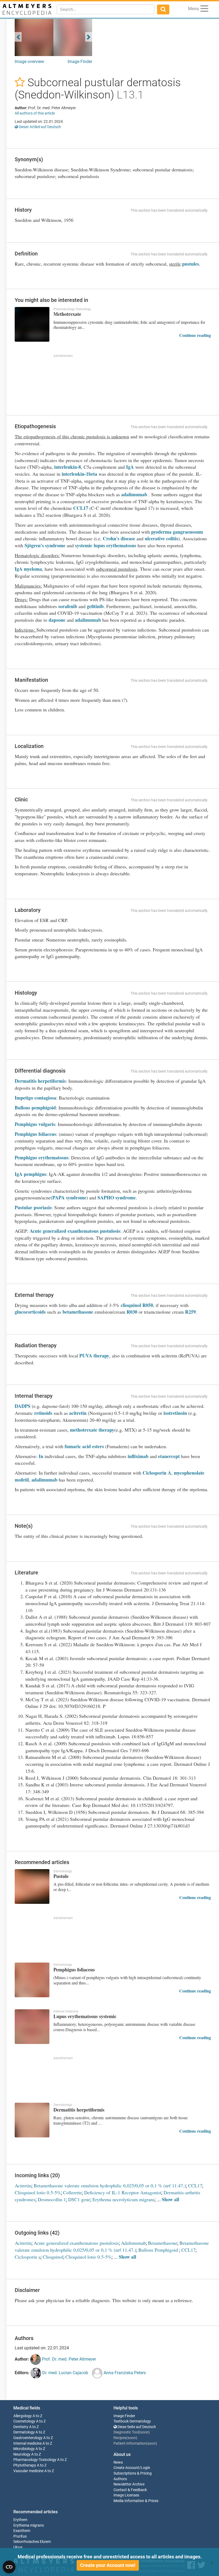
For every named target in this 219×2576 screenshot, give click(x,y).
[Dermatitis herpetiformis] (32, 2120)
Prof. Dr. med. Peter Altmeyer (68, 2359)
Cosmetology (24, 2421)
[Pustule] (32, 1886)
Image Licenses (126, 2495)
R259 (190, 1312)
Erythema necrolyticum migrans (124, 2199)
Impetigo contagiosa (35, 1098)
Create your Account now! (108, 2565)
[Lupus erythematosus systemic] (32, 2027)
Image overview (29, 62)
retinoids (43, 1413)
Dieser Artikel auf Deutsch (39, 127)
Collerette (73, 2192)
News (118, 2462)
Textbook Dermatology (132, 2421)
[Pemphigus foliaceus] (32, 1980)
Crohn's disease (119, 538)
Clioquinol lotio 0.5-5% (38, 2192)
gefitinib (95, 606)
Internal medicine (28, 2443)
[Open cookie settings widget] (9, 2567)
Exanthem (22, 2531)
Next (89, 37)
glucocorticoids (30, 1312)
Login (145, 2468)
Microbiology (24, 2449)
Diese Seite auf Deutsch (136, 2427)
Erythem (20, 2520)
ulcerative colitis (161, 538)
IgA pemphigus (30, 1174)
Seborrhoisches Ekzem (32, 2542)
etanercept (170, 1456)
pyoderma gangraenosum (177, 532)
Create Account (126, 2468)
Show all (171, 2199)
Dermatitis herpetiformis (40, 1081)
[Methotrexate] (32, 324)
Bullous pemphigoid (35, 1108)
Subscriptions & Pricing (133, 2473)
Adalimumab (133, 2243)
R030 (132, 1312)
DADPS (23, 1406)
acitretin (78, 1413)
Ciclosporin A (157, 1473)
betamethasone (78, 1312)
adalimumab (135, 494)
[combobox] (105, 9)
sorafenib (68, 606)
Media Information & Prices (136, 2501)
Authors (120, 2479)
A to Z (37, 2416)
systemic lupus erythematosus (106, 545)
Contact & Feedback (130, 2490)
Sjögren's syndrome (45, 545)
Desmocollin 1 (52, 2199)
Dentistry (21, 2427)
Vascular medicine (28, 2471)
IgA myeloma (28, 569)
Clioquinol (53, 2257)
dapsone (57, 620)
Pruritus (20, 2536)
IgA (130, 467)
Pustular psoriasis (33, 1207)
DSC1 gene (79, 2199)
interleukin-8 (68, 467)
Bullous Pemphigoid (159, 2250)
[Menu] (204, 9)
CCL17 (81, 508)
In (41, 1456)
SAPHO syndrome (117, 1198)
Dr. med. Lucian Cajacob (65, 2373)
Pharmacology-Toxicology (35, 2460)
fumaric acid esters (84, 1446)
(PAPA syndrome (69, 1198)
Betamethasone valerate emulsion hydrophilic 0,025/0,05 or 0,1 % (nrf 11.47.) (110, 2185)
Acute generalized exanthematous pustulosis (75, 1231)
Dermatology (24, 2432)
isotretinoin (175, 1413)
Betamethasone (163, 2243)
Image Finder (80, 62)
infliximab (138, 1456)
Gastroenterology (28, 2438)
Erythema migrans (29, 2525)
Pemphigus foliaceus (35, 1134)
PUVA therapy (94, 1356)
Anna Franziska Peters (124, 2373)
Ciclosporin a (28, 2257)
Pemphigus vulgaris (35, 1124)
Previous (18, 37)
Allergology (23, 2416)
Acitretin (23, 2185)
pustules (191, 264)
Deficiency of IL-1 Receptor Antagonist (123, 2192)
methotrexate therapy (92, 1430)
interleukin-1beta (79, 474)
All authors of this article (35, 113)
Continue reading (195, 335)
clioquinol (131, 1305)
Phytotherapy (25, 2465)
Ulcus (18, 2547)
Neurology (22, 2454)
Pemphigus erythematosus (42, 1157)
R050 (148, 1305)
